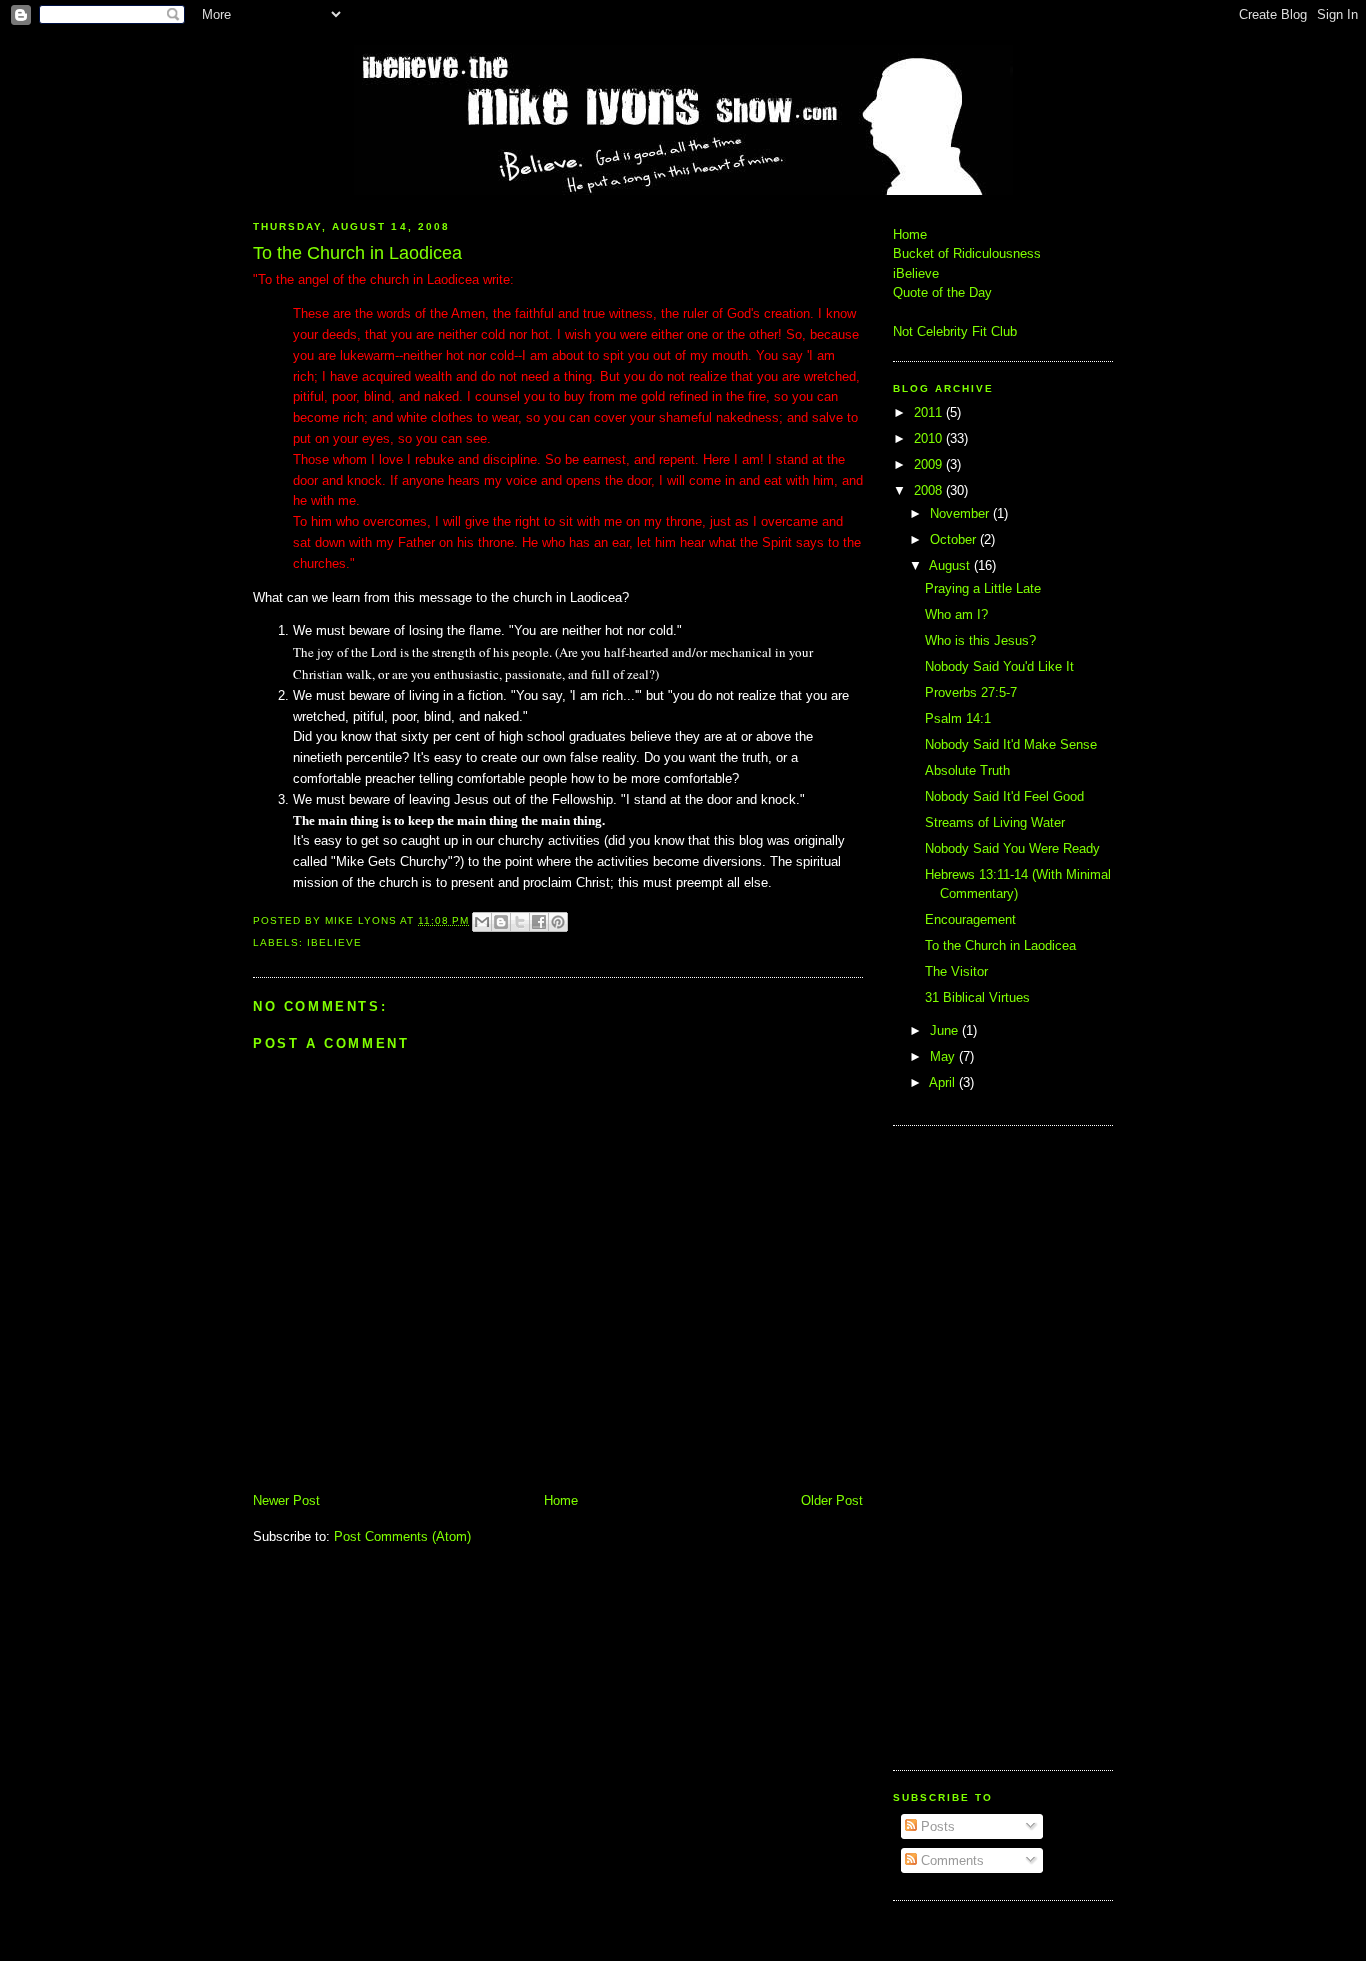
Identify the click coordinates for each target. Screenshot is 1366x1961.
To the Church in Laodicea (1000, 945)
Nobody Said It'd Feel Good (1004, 796)
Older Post (832, 1500)
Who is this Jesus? (980, 640)
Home (561, 1500)
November (961, 513)
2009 (930, 464)
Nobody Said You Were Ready (1012, 848)
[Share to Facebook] (539, 922)
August (951, 565)
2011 (930, 412)
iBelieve (334, 942)
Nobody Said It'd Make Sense (1011, 744)
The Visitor (956, 971)
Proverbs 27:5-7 (971, 692)
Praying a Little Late (983, 588)
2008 (930, 490)
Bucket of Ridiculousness (967, 253)
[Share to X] (520, 922)
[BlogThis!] (501, 922)
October (955, 539)
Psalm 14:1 (958, 718)
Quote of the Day (942, 292)
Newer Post (286, 1500)
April (944, 1082)
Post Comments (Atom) (402, 1536)
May (944, 1056)
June (946, 1030)
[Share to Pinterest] (558, 922)
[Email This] (482, 922)
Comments (950, 1860)
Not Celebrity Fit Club (955, 331)
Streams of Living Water (995, 822)
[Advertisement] (953, 1445)
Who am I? (956, 614)
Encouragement (970, 919)
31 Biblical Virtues (977, 997)
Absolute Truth (967, 770)
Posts (936, 1826)
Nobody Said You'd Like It (999, 666)
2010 (930, 438)
